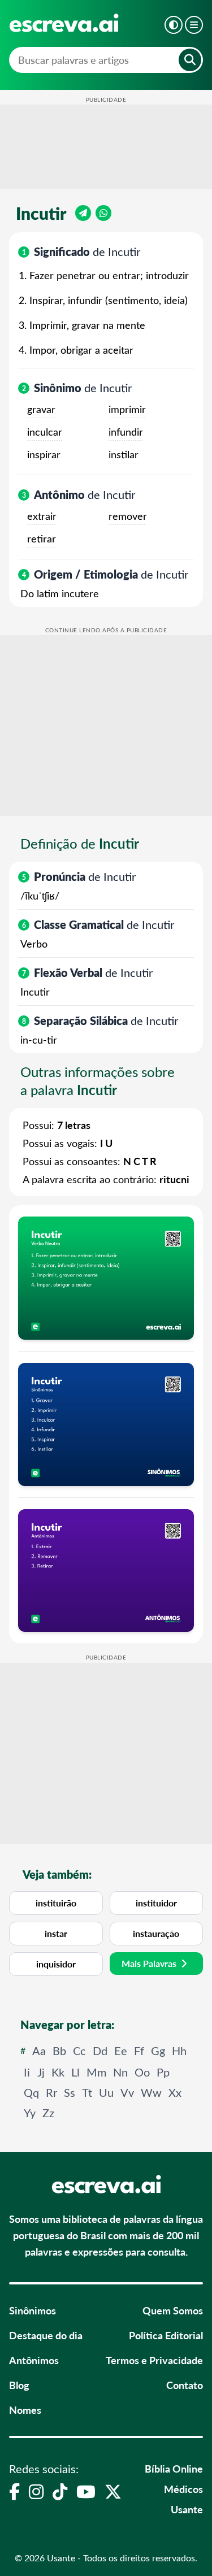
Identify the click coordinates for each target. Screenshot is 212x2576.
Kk (58, 2072)
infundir (126, 432)
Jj (41, 2072)
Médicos (183, 2489)
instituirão (56, 1903)
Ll (75, 2072)
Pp (163, 2072)
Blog (19, 2385)
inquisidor (56, 1964)
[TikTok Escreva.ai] (60, 2491)
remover (128, 516)
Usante (187, 2509)
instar (56, 1933)
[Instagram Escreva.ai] (36, 2491)
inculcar (45, 432)
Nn (120, 2072)
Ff (139, 2050)
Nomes (25, 2410)
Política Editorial (166, 2335)
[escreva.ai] (64, 23)
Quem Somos (173, 2310)
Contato (185, 2385)
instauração (156, 1933)
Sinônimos (33, 2310)
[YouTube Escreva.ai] (86, 2491)
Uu (106, 2092)
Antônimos (34, 2360)
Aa (39, 2050)
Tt (87, 2092)
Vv (127, 2092)
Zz (48, 2112)
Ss (70, 2092)
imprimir (127, 409)
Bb (59, 2050)
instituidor (156, 1903)
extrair (42, 516)
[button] (174, 25)
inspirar (44, 454)
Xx (175, 2092)
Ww (151, 2092)
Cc (79, 2050)
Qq (31, 2092)
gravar (41, 409)
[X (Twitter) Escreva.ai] (113, 2491)
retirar (42, 538)
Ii (27, 2072)
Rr (51, 2092)
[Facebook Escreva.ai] (14, 2491)
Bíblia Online (174, 2468)
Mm (96, 2072)
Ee (121, 2050)
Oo (142, 2072)
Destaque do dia (46, 2335)
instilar (124, 454)
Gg (158, 2050)
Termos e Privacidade (154, 2360)
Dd (100, 2050)
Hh (179, 2050)
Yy (30, 2112)
